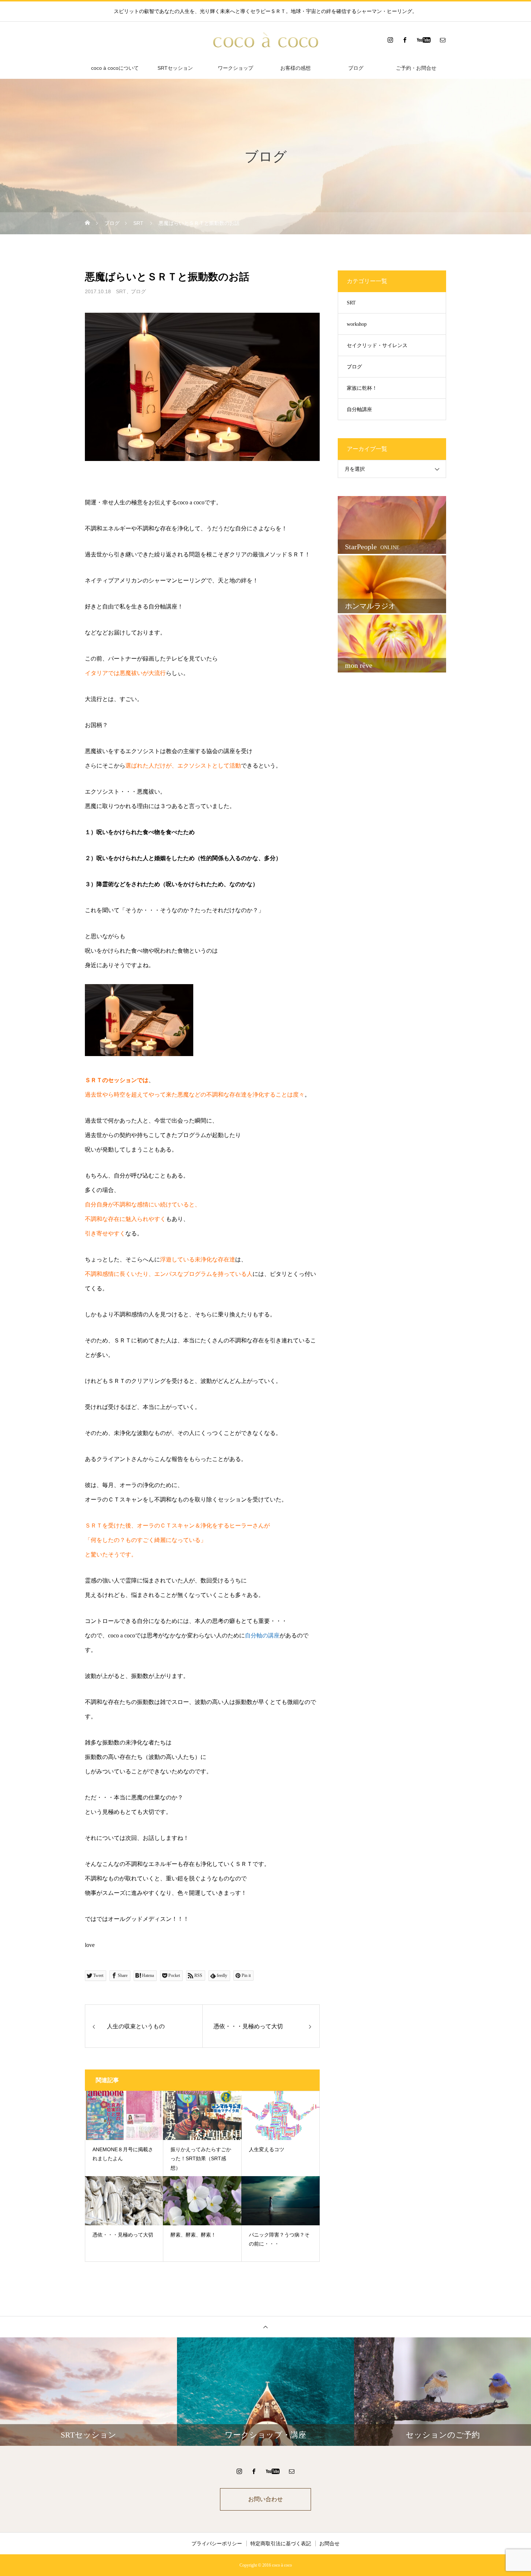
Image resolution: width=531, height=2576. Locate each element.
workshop (357, 324)
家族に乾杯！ (362, 388)
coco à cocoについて (115, 68)
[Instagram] (390, 40)
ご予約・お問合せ (416, 68)
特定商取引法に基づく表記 (281, 2543)
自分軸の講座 (262, 1635)
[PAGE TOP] (265, 2327)
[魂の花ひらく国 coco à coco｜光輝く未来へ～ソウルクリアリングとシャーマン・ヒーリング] (265, 40)
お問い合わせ (265, 2499)
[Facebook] (405, 40)
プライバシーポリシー (217, 2543)
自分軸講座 (359, 409)
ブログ (356, 68)
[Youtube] (424, 40)
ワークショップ (236, 68)
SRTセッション (175, 68)
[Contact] (442, 40)
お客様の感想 (295, 68)
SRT (121, 291)
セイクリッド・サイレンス (377, 345)
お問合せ (329, 2543)
